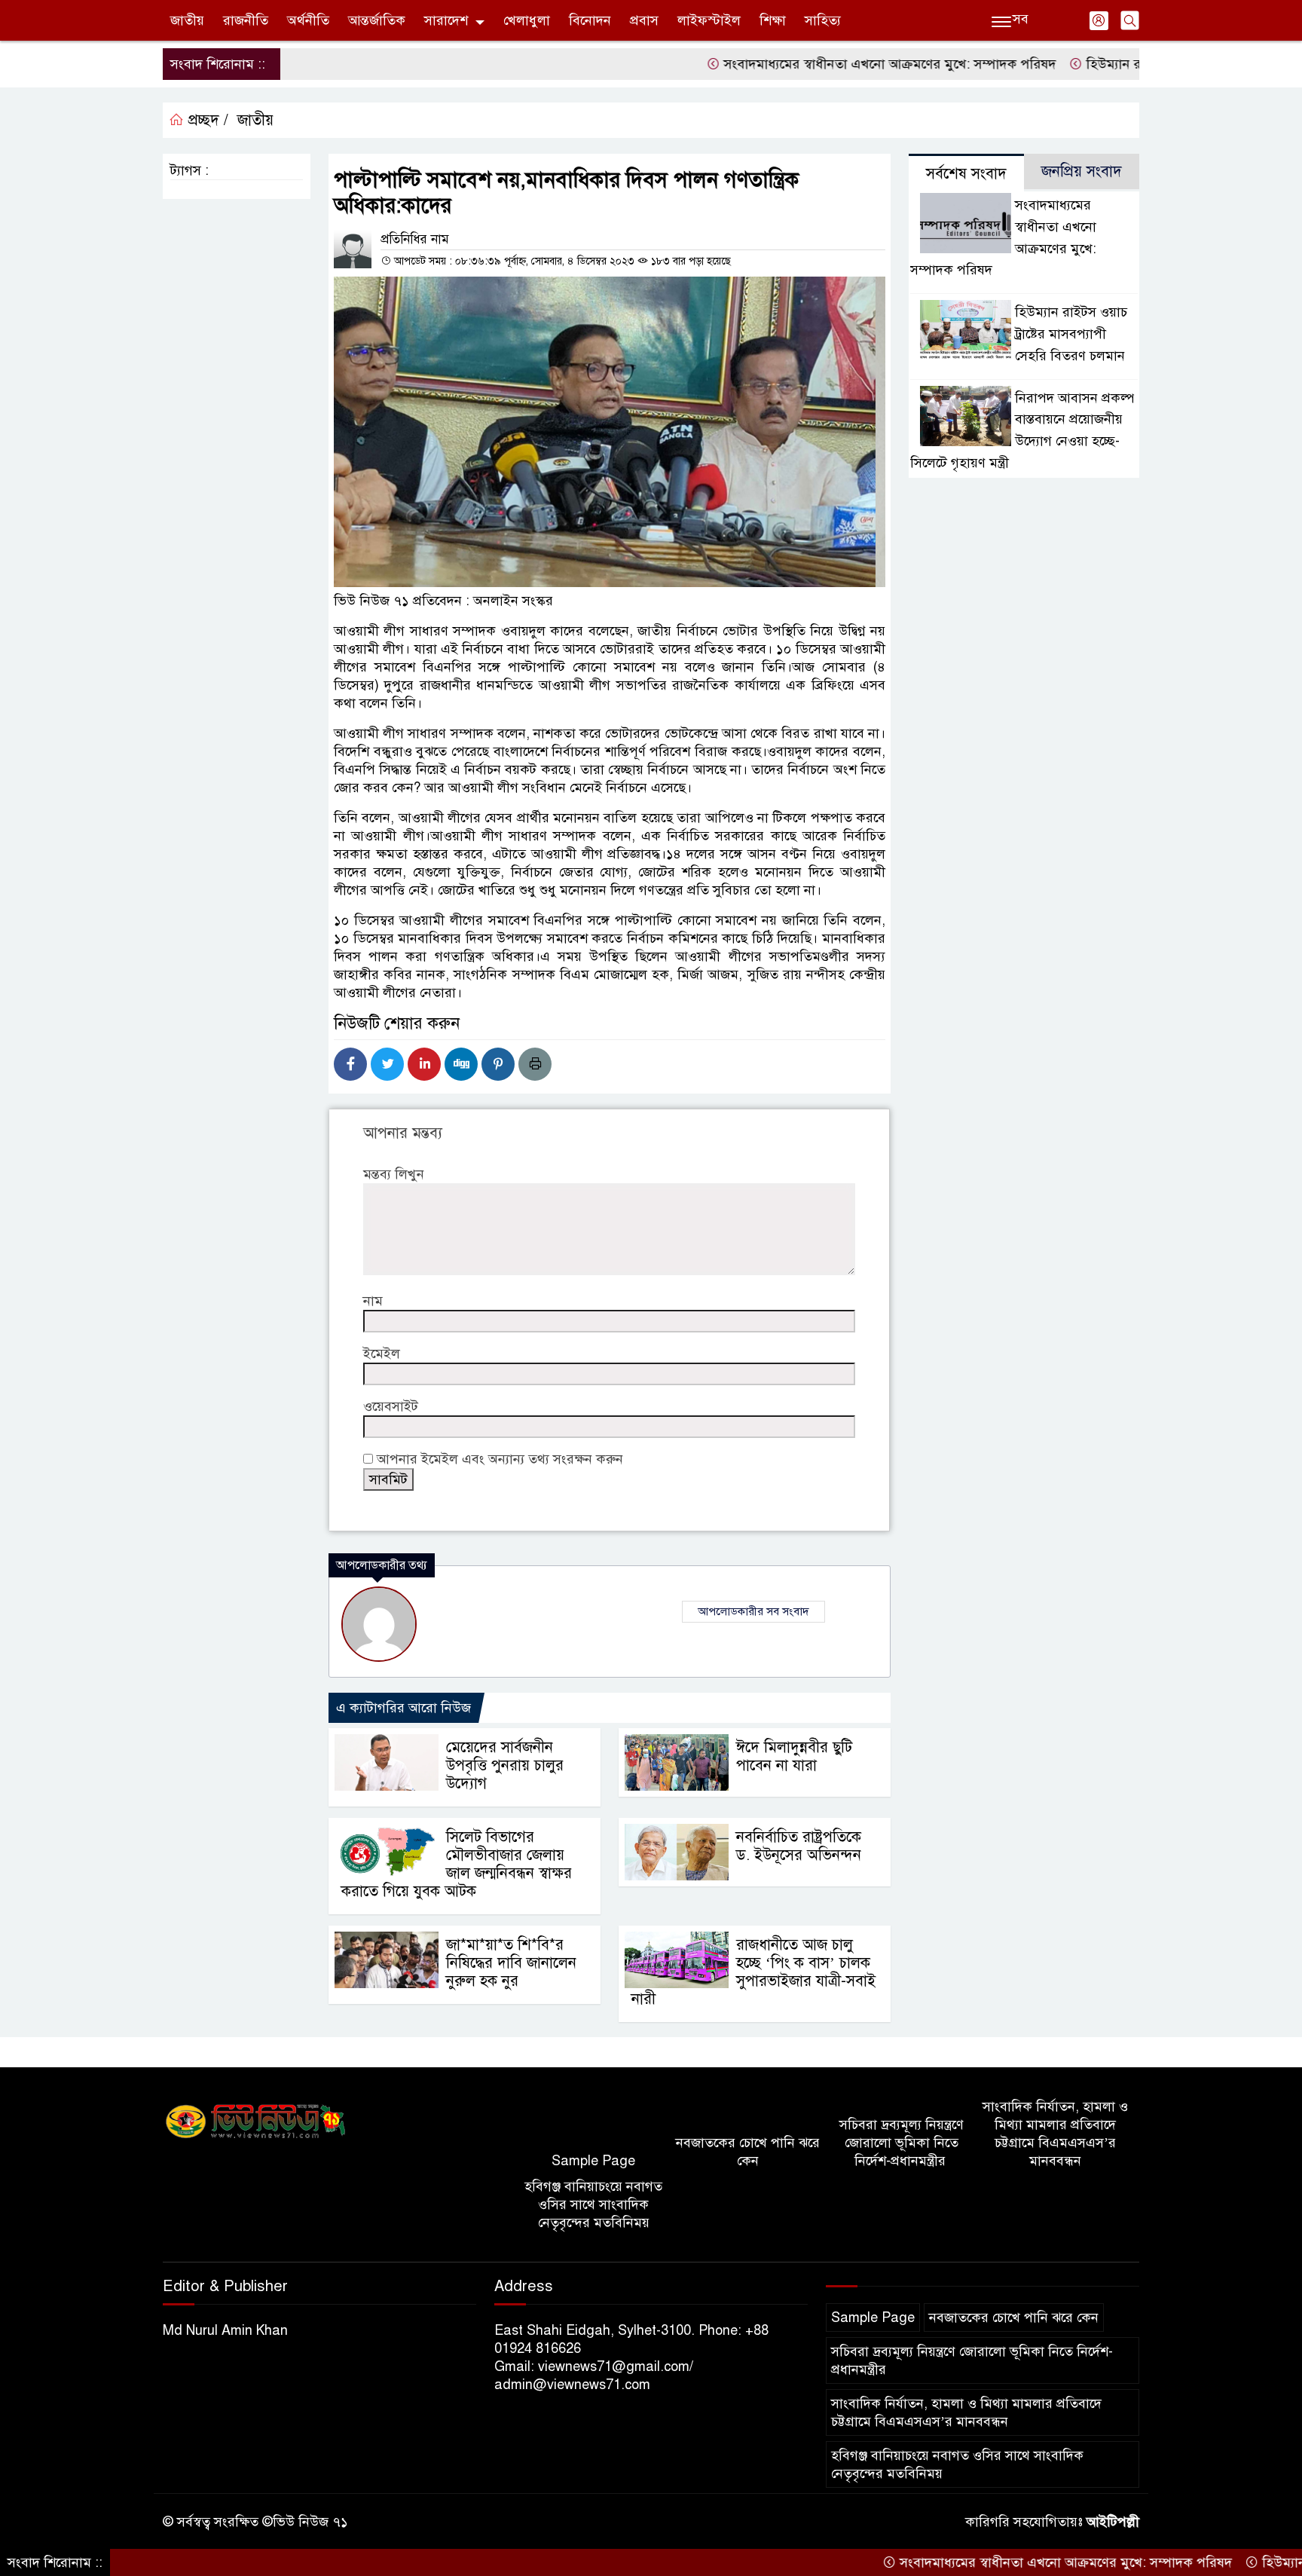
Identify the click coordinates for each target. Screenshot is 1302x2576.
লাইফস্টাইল (709, 20)
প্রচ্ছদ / (206, 120)
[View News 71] (256, 2122)
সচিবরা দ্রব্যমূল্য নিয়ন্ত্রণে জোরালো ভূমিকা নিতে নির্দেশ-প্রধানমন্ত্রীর (902, 2143)
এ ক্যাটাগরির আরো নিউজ (403, 1708)
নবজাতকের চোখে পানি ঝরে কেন (748, 2152)
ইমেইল (382, 1354)
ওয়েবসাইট (391, 1406)
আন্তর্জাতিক (377, 20)
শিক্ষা (773, 20)
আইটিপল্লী (1113, 2522)
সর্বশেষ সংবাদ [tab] (966, 174)
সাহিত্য (823, 20)
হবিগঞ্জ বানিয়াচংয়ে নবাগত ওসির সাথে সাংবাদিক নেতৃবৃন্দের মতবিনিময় (593, 2204)
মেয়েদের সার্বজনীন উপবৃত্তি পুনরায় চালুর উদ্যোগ (505, 1765)
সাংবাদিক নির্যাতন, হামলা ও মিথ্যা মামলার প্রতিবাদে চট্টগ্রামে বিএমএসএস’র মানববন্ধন (1055, 2134)
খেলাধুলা (527, 20)
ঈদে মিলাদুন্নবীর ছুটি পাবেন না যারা (794, 1756)
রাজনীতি (246, 20)
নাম (373, 1301)
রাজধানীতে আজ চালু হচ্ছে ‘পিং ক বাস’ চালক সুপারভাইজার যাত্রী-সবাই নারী (753, 1972)
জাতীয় (187, 20)
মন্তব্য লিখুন (394, 1174)
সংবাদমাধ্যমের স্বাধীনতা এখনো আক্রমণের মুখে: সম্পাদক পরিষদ (820, 64)
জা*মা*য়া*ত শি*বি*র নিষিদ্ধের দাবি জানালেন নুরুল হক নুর (511, 1963)
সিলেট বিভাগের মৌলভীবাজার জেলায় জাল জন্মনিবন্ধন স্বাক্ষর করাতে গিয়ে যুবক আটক (457, 1864)
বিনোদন (590, 20)
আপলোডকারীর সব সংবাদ (753, 1611)
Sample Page (593, 2161)
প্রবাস (644, 20)
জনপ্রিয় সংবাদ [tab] (1082, 171)
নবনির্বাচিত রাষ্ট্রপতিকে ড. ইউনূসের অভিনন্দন (799, 1846)
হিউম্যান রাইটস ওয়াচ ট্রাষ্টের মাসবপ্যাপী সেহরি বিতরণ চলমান (1071, 334)
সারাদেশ (446, 20)
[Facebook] (350, 1064)
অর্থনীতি (308, 20)
